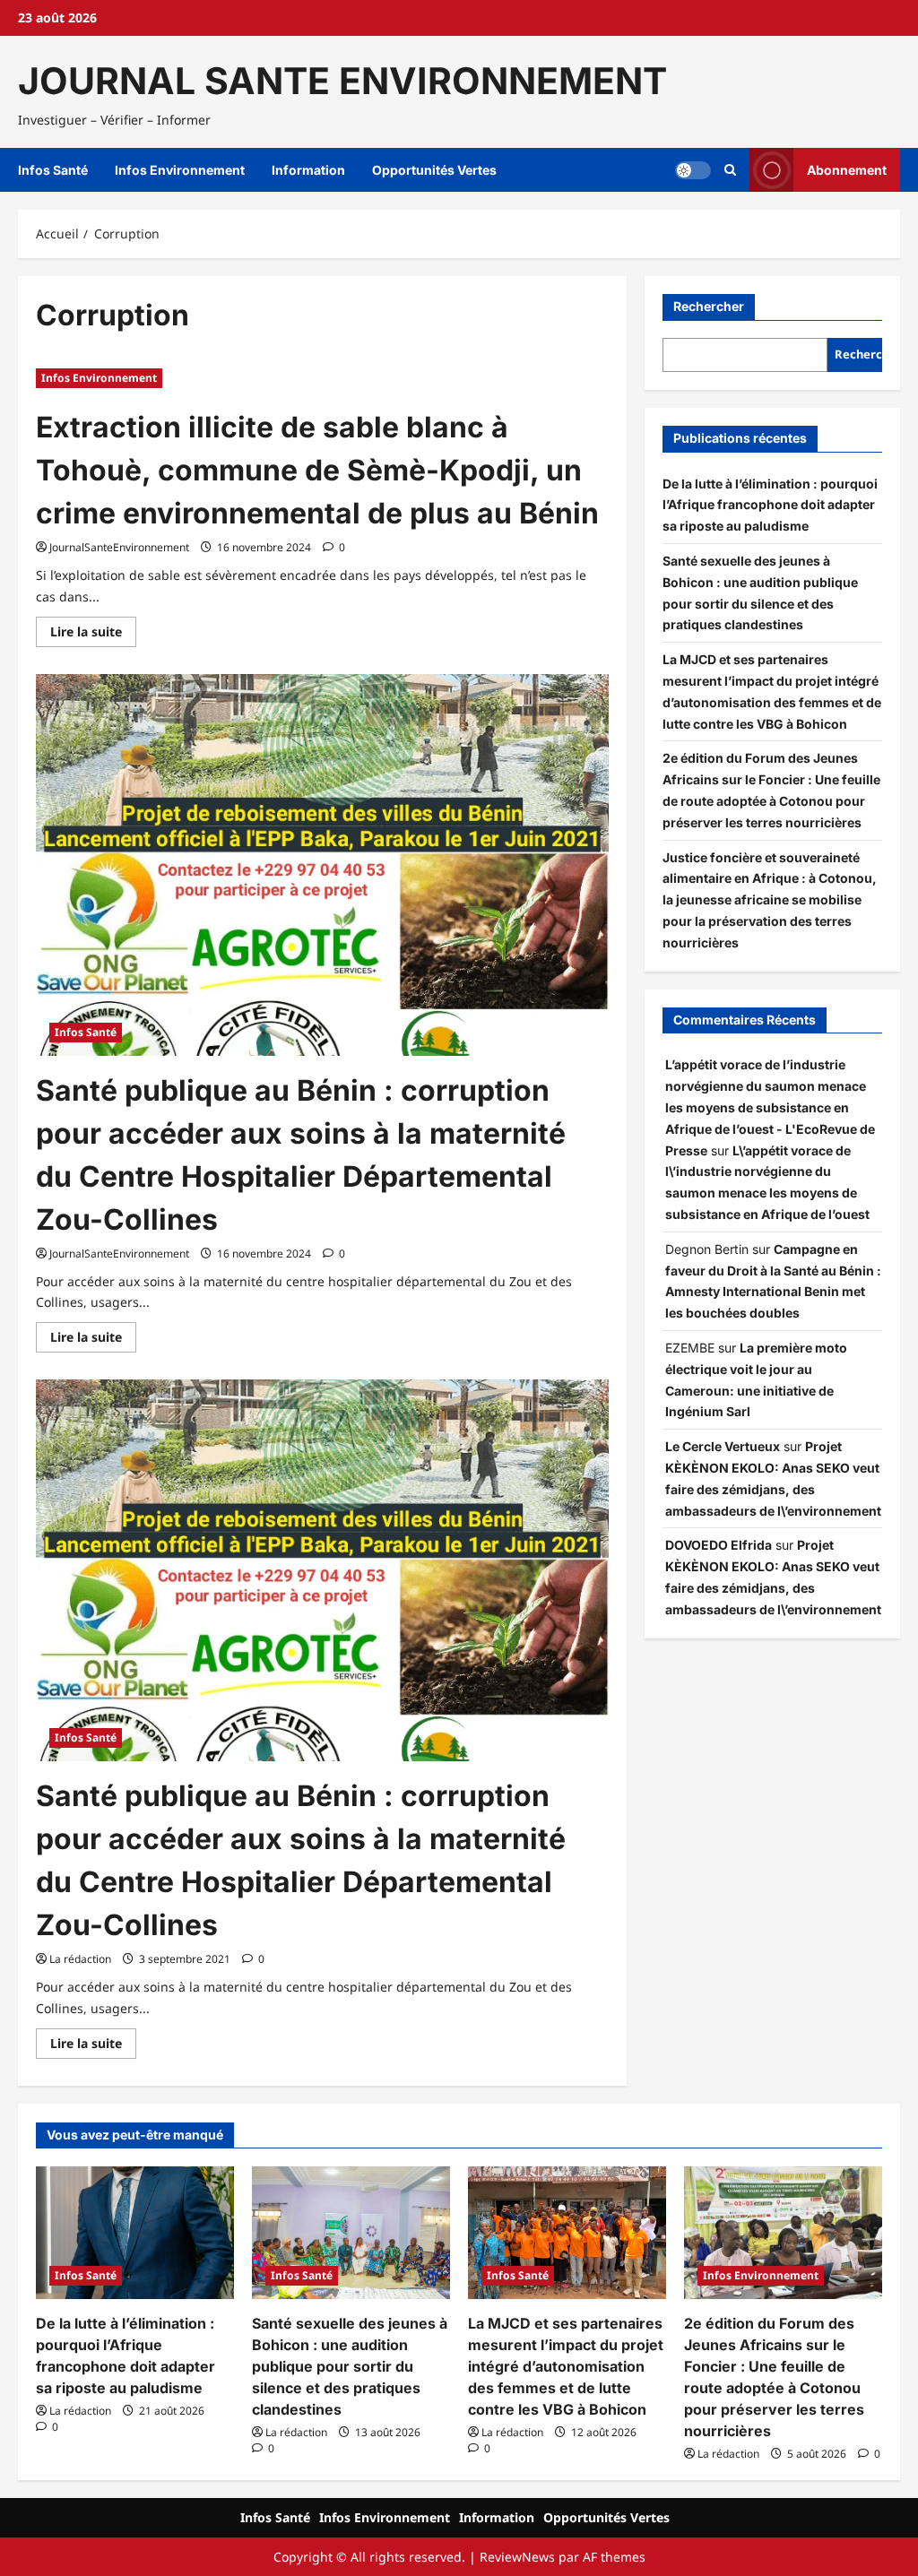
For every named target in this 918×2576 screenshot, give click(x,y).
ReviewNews (517, 2557)
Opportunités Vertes (434, 170)
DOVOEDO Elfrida (719, 1545)
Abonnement (847, 170)
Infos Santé (53, 170)
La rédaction (80, 1959)
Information (308, 170)
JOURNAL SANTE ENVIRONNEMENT (342, 81)
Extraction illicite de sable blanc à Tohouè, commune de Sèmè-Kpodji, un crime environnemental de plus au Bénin (317, 470)
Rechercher (709, 306)
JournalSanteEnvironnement (119, 547)
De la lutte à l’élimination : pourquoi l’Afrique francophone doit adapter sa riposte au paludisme (770, 505)
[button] (730, 170)
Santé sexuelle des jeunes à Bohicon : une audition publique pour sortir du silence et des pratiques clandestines (350, 2366)
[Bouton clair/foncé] (693, 170)
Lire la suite (93, 635)
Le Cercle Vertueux (723, 1446)
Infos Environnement (180, 170)
